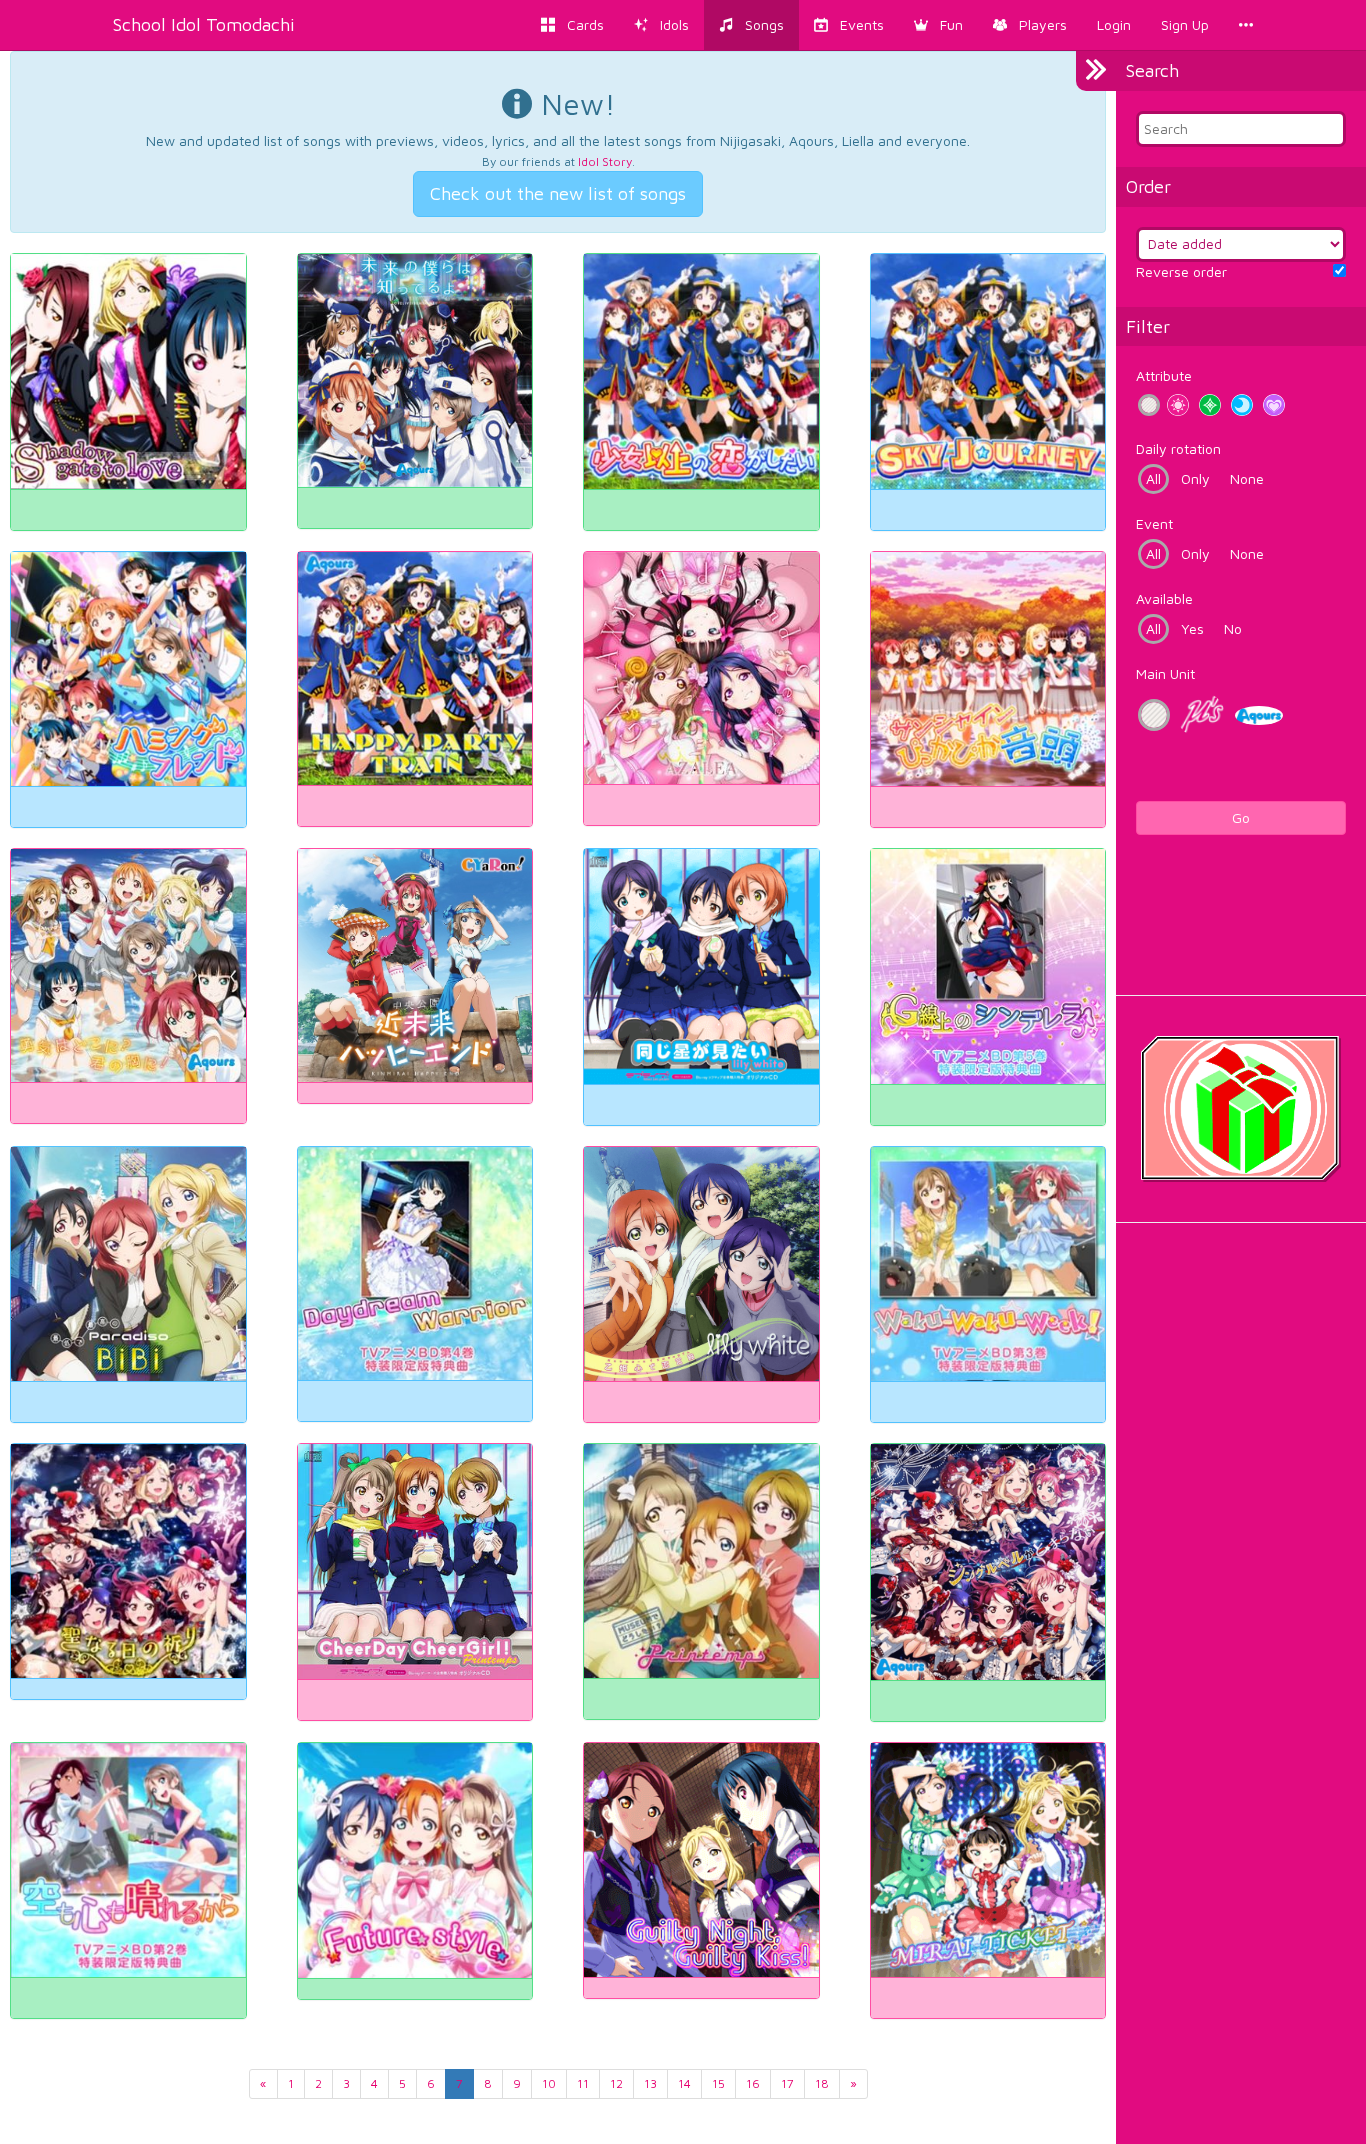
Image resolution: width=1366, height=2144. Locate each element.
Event (1154, 523)
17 (787, 2083)
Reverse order (1181, 271)
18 (822, 2083)
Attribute (1164, 375)
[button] (938, 25)
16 (753, 2083)
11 (583, 2083)
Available (1164, 598)
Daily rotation (1178, 448)
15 (718, 2083)
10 (549, 2083)
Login (1114, 24)
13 (650, 2083)
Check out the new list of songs (558, 193)
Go (1241, 817)
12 (616, 2083)
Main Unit (1165, 673)
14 (684, 2083)
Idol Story (605, 161)
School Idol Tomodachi (204, 24)
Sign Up (1185, 24)
